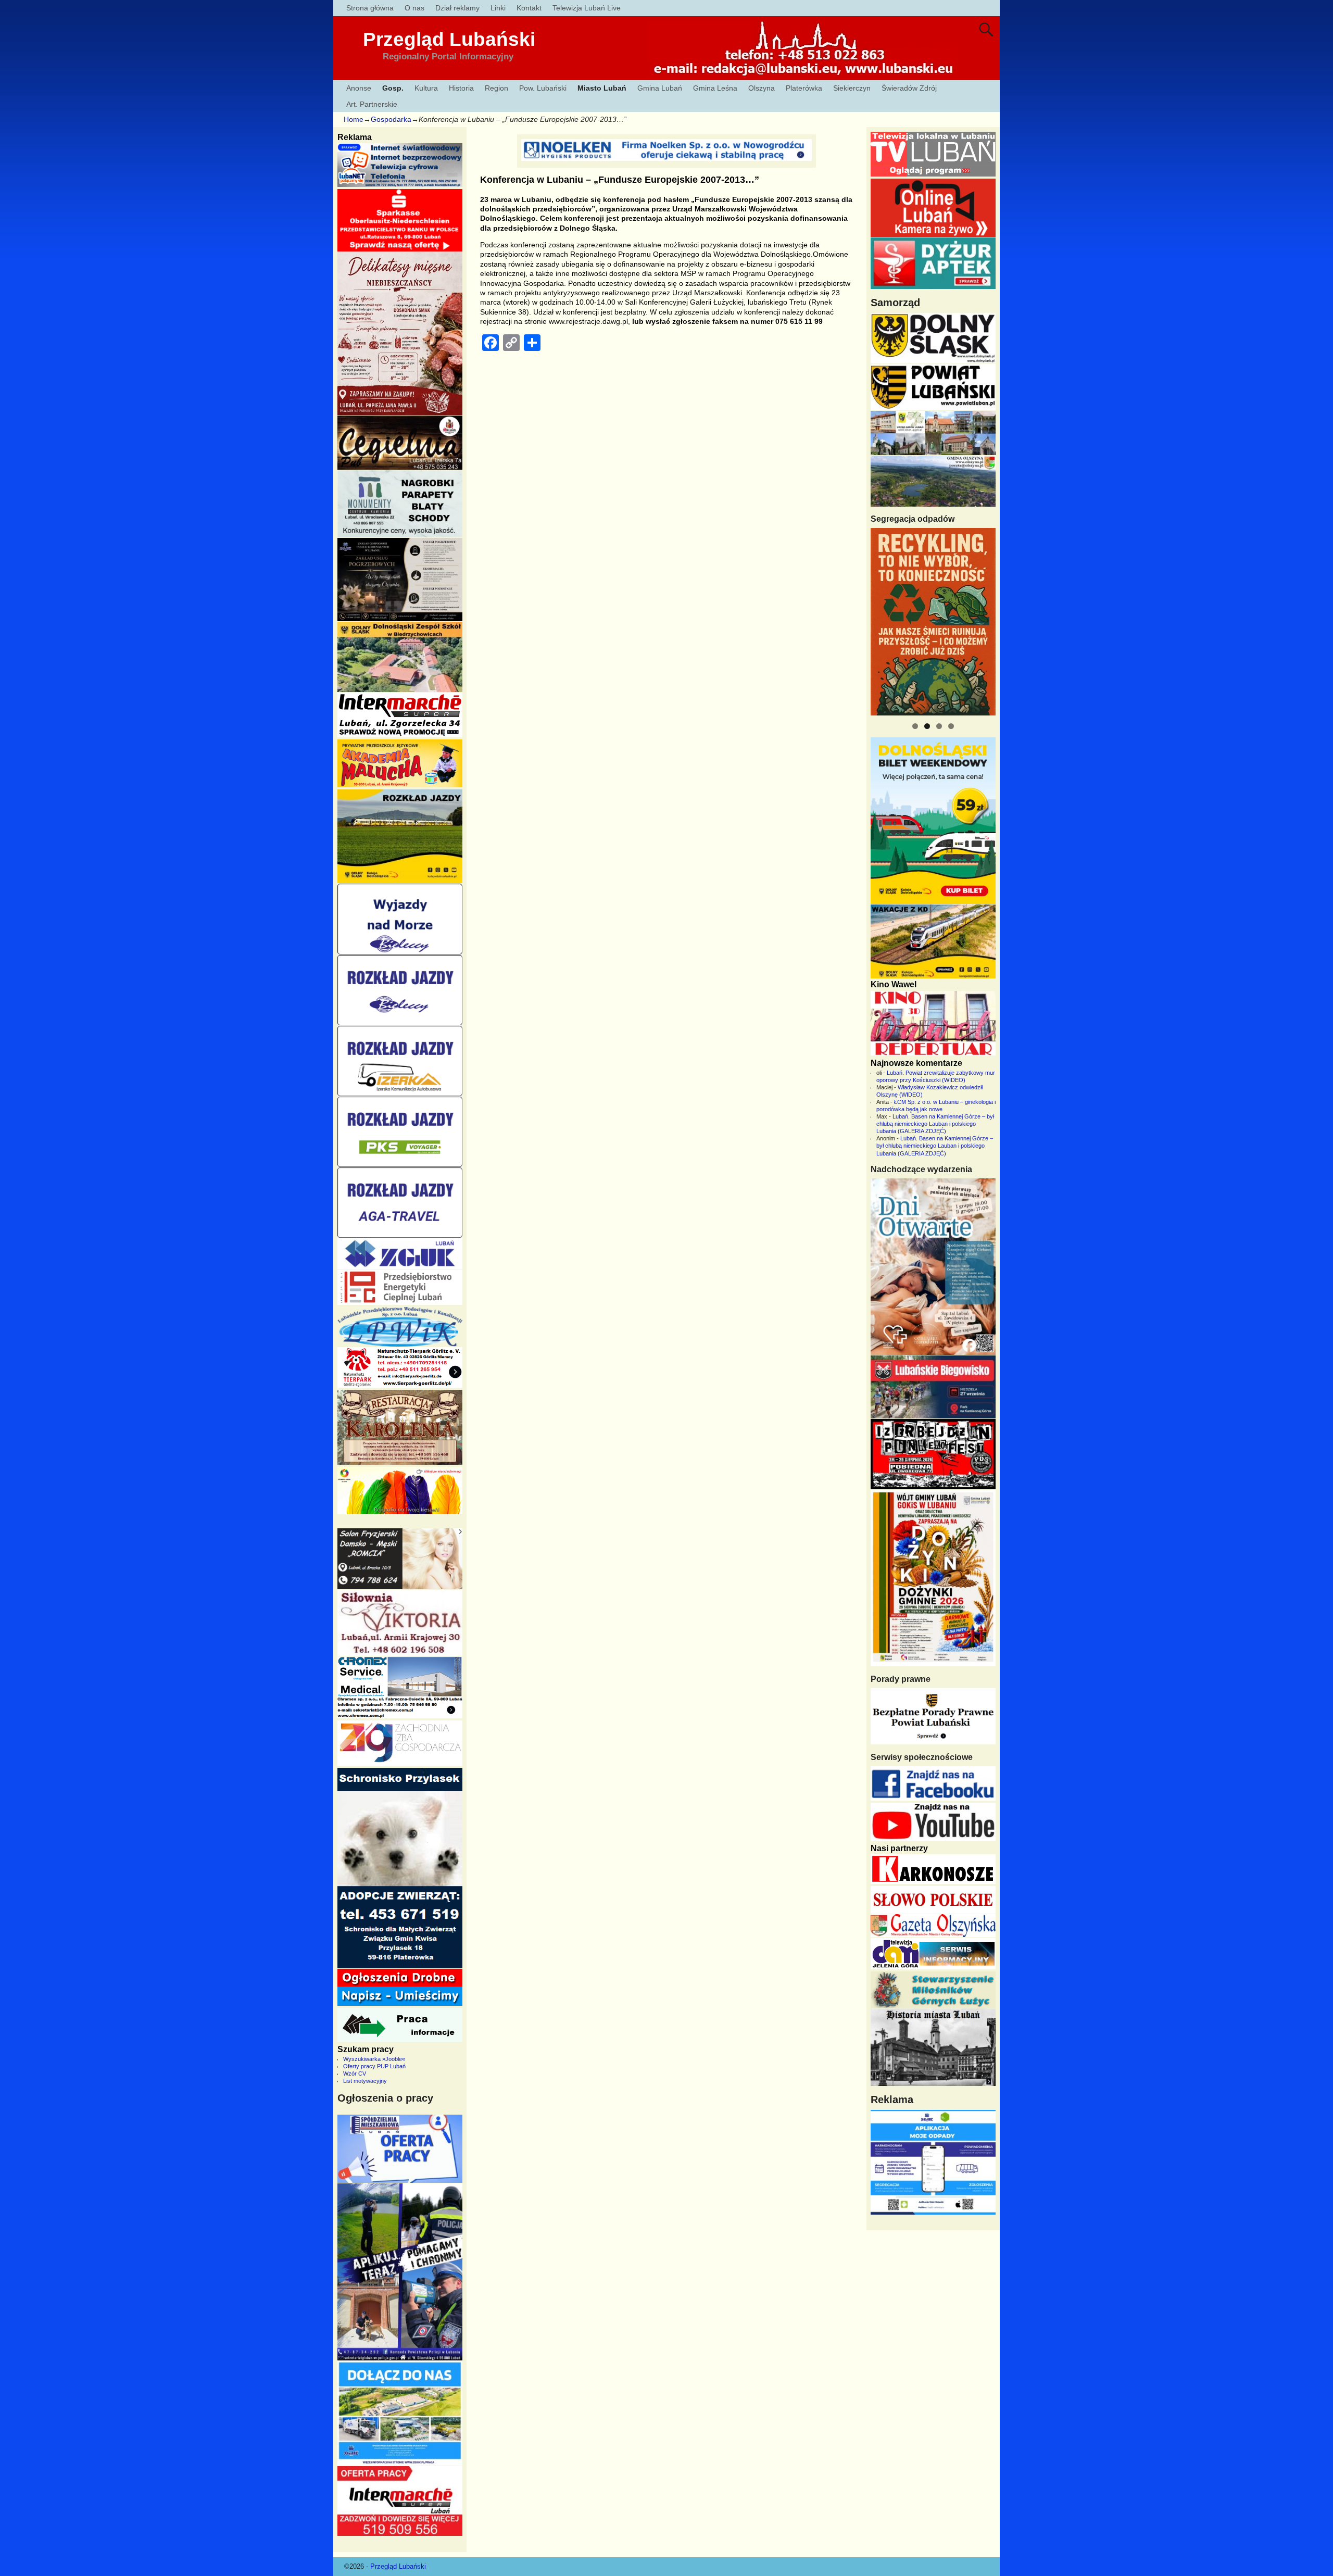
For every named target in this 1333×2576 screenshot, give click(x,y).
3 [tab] (939, 726)
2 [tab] (927, 726)
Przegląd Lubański (449, 39)
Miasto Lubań (602, 88)
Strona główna (370, 8)
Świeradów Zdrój (909, 88)
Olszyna (762, 88)
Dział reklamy (457, 8)
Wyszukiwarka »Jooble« (374, 2059)
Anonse (359, 88)
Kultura (426, 88)
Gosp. (393, 88)
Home (354, 119)
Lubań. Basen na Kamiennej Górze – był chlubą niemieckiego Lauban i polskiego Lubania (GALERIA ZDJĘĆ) (935, 1124)
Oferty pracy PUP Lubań (374, 2066)
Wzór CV (355, 2074)
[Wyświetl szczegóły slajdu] (933, 622)
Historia (461, 88)
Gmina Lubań (660, 88)
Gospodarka (391, 119)
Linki (498, 8)
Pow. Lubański (543, 88)
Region (496, 88)
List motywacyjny (365, 2081)
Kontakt (529, 8)
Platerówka (804, 88)
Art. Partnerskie (372, 104)
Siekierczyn (852, 88)
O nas (414, 8)
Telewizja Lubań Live (587, 8)
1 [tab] (915, 726)
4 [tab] (951, 726)
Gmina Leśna (715, 88)
